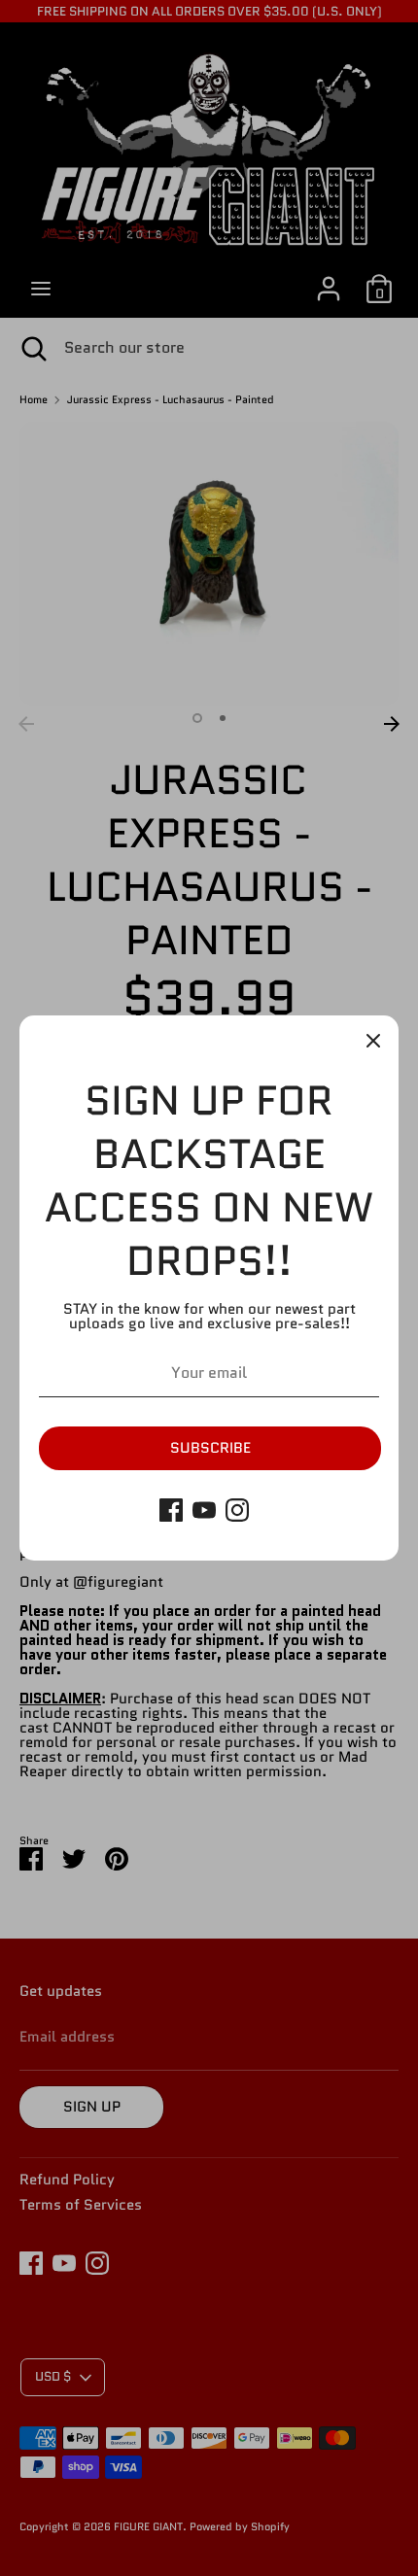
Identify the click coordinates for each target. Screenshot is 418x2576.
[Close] (373, 1041)
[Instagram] (237, 1510)
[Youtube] (204, 1510)
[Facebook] (171, 1510)
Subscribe (210, 1448)
